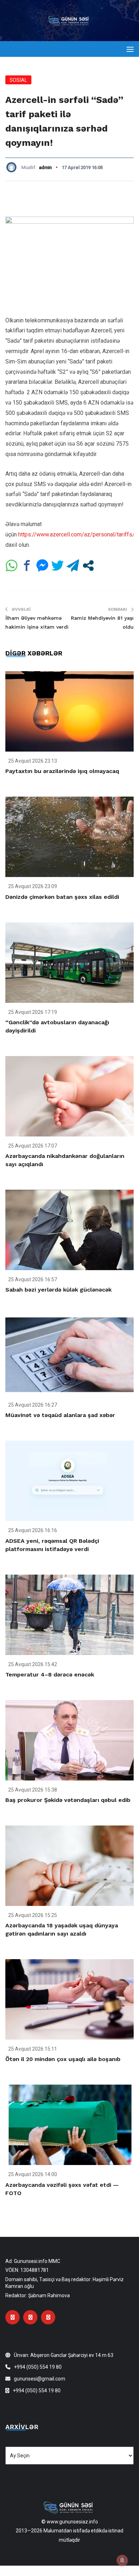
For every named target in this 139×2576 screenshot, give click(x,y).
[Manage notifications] (122, 2560)
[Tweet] (58, 566)
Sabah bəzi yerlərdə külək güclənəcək (58, 1290)
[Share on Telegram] (73, 566)
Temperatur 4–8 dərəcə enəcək (50, 1675)
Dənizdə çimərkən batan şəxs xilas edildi (62, 897)
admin (45, 167)
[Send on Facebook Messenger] (42, 566)
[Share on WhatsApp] (12, 566)
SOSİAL (18, 80)
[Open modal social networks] (88, 566)
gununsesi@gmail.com (40, 2379)
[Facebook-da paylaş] (27, 566)
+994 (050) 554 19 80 (38, 2367)
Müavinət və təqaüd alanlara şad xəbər (60, 1415)
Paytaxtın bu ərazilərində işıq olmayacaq (62, 771)
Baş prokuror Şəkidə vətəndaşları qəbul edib (68, 1800)
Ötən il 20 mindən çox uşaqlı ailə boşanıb (63, 2059)
